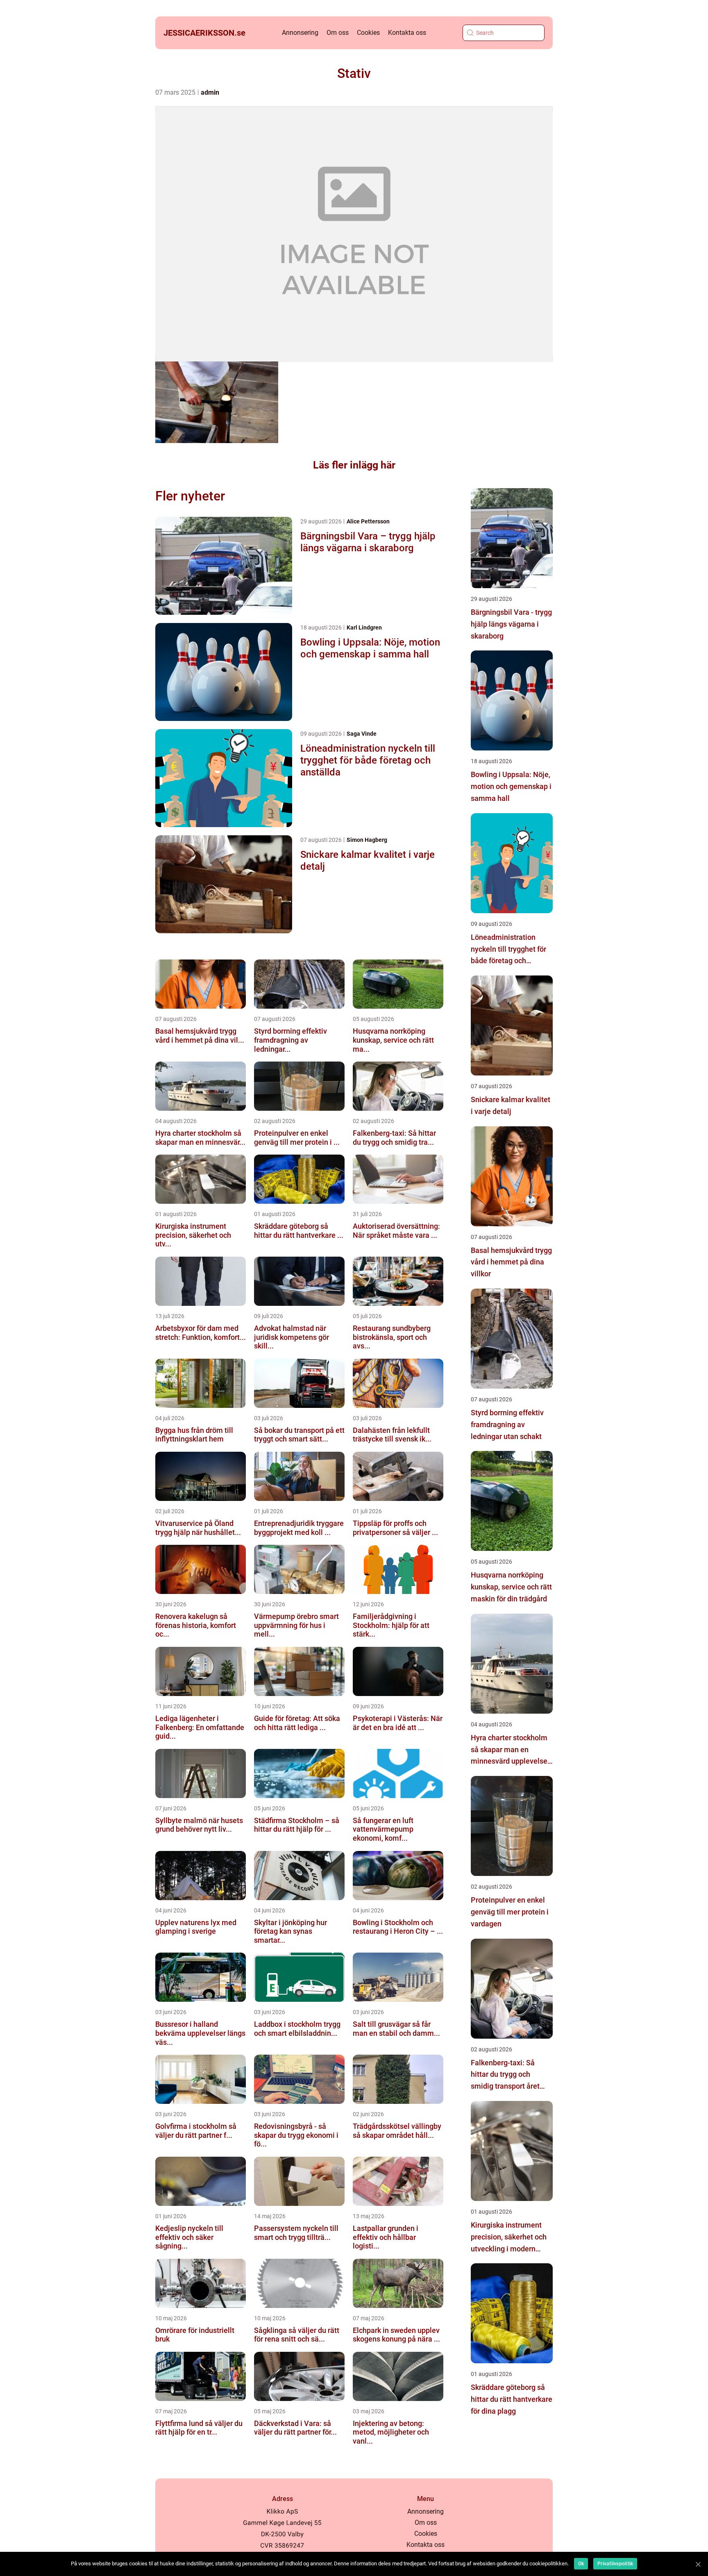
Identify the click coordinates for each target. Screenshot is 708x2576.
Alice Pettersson (368, 521)
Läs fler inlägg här (354, 465)
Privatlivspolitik (615, 2564)
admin (210, 92)
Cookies (368, 33)
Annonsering (300, 33)
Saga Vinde (362, 734)
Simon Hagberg (367, 840)
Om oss (338, 33)
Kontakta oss (407, 33)
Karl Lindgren (364, 628)
